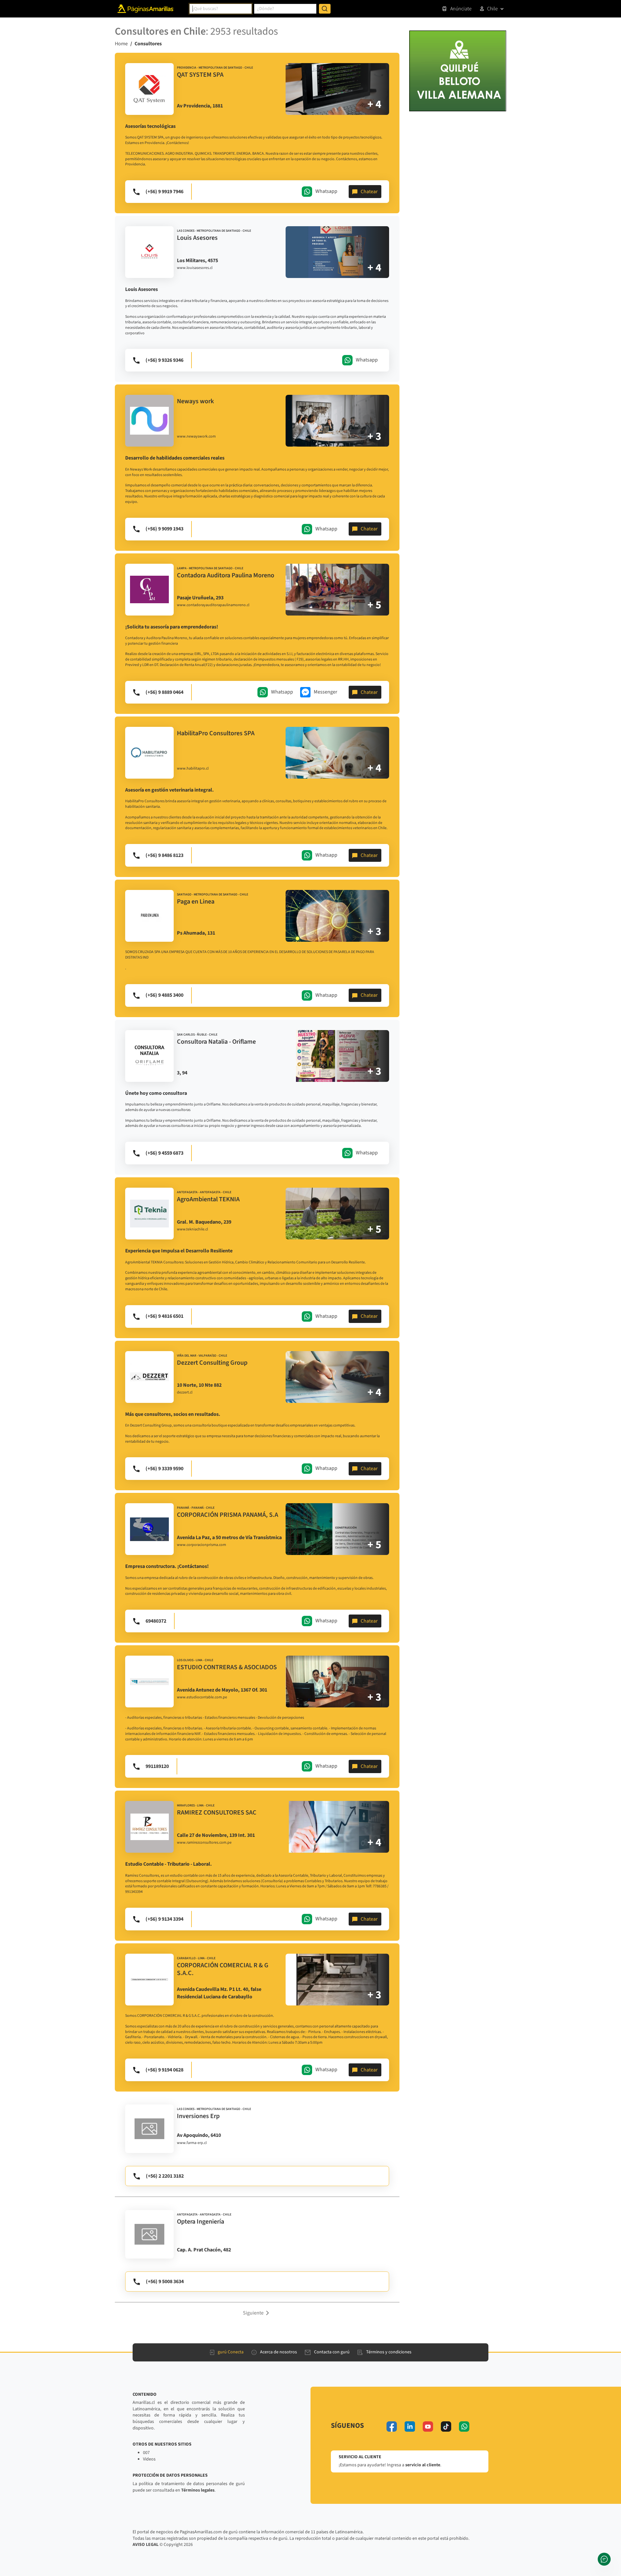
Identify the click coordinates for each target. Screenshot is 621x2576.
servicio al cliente (423, 2465)
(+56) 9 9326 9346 (164, 360)
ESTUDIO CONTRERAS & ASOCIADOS (227, 1667)
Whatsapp (326, 191)
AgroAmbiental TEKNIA (208, 1199)
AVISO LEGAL (146, 2545)
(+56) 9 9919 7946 (164, 192)
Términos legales (198, 2490)
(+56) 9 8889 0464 (164, 692)
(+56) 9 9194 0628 (164, 2070)
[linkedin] (410, 2426)
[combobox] (221, 9)
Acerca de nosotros (278, 2352)
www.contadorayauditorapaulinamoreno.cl (213, 605)
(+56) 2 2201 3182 (165, 2176)
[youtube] (428, 2426)
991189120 (157, 1766)
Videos (149, 2459)
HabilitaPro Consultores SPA (216, 733)
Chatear (369, 192)
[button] (257, 2313)
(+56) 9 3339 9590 (164, 1469)
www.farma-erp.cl (192, 2143)
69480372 (156, 1621)
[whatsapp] (464, 2426)
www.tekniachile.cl (192, 1229)
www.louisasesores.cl (195, 268)
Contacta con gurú (332, 2352)
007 (146, 2453)
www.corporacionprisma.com (202, 1545)
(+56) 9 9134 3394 (164, 1919)
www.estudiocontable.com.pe (202, 1697)
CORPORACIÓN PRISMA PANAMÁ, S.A (228, 1515)
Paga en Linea (196, 902)
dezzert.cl (185, 1393)
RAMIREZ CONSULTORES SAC (217, 1813)
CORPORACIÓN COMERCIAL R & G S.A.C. (223, 1969)
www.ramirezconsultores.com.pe (204, 1843)
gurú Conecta (231, 2352)
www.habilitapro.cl (193, 769)
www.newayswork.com (196, 437)
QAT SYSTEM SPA (200, 75)
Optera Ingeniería (201, 2222)
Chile (492, 9)
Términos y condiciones (389, 2352)
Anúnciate (461, 9)
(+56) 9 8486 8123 (164, 855)
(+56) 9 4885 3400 (164, 995)
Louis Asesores (197, 238)
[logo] (149, 89)
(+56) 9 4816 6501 (164, 1316)
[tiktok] (446, 2426)
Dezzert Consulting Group (212, 1363)
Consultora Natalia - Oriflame (216, 1042)
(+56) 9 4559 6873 (164, 1153)
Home (121, 44)
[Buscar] (325, 9)
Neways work (195, 401)
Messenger (326, 692)
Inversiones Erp (198, 2116)
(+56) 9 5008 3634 (165, 2282)
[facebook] (392, 2426)
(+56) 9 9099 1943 (164, 529)
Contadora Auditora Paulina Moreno (226, 575)
